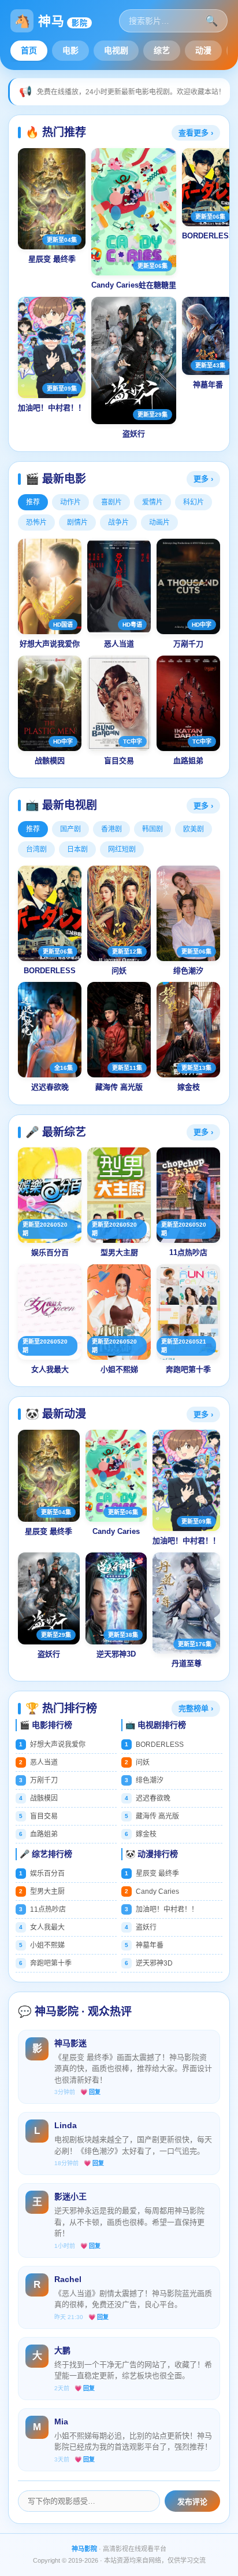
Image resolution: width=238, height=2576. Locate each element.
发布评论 (192, 2502)
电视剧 (116, 50)
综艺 (162, 50)
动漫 (203, 50)
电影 (70, 50)
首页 (29, 50)
